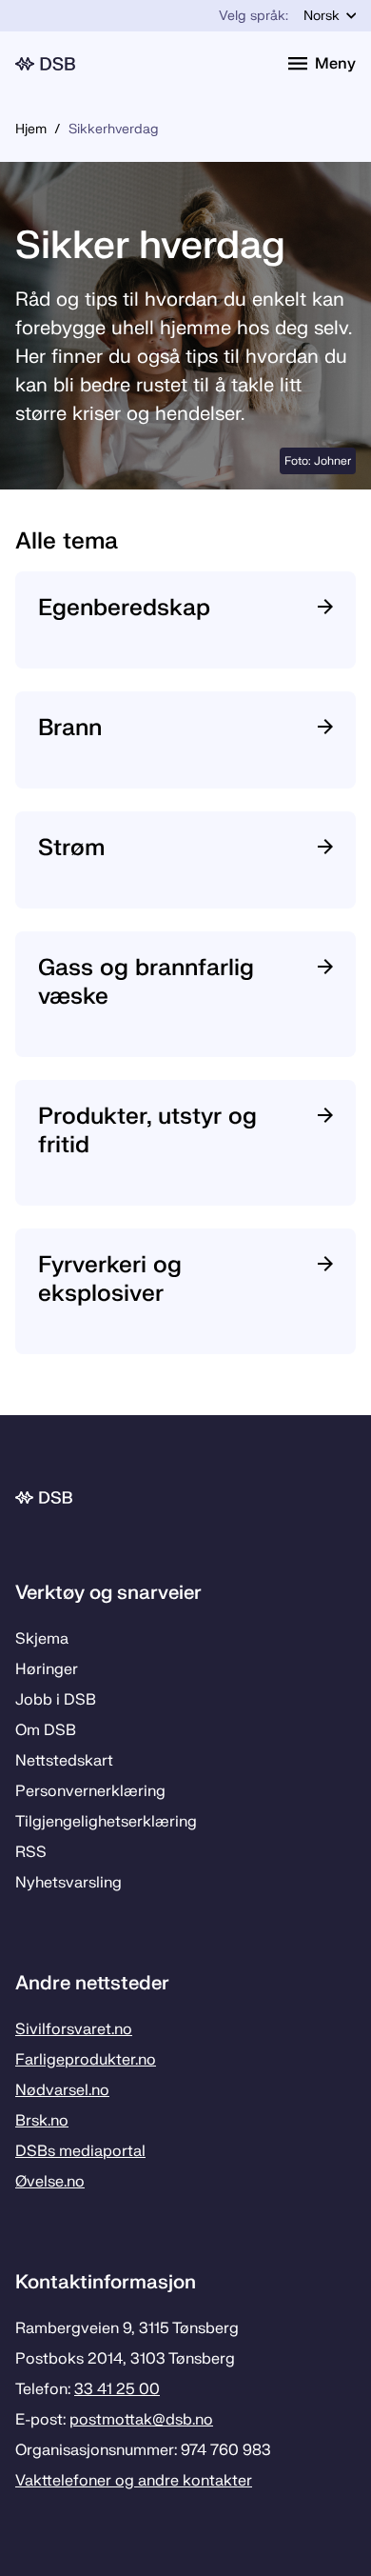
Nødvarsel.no (62, 2090)
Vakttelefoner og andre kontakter (134, 2481)
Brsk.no (42, 2121)
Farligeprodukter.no (86, 2060)
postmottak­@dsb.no (141, 2420)
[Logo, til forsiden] (140, 64)
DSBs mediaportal (80, 2151)
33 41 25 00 (117, 2389)
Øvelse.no (50, 2182)
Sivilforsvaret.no (74, 2029)
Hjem (31, 129)
